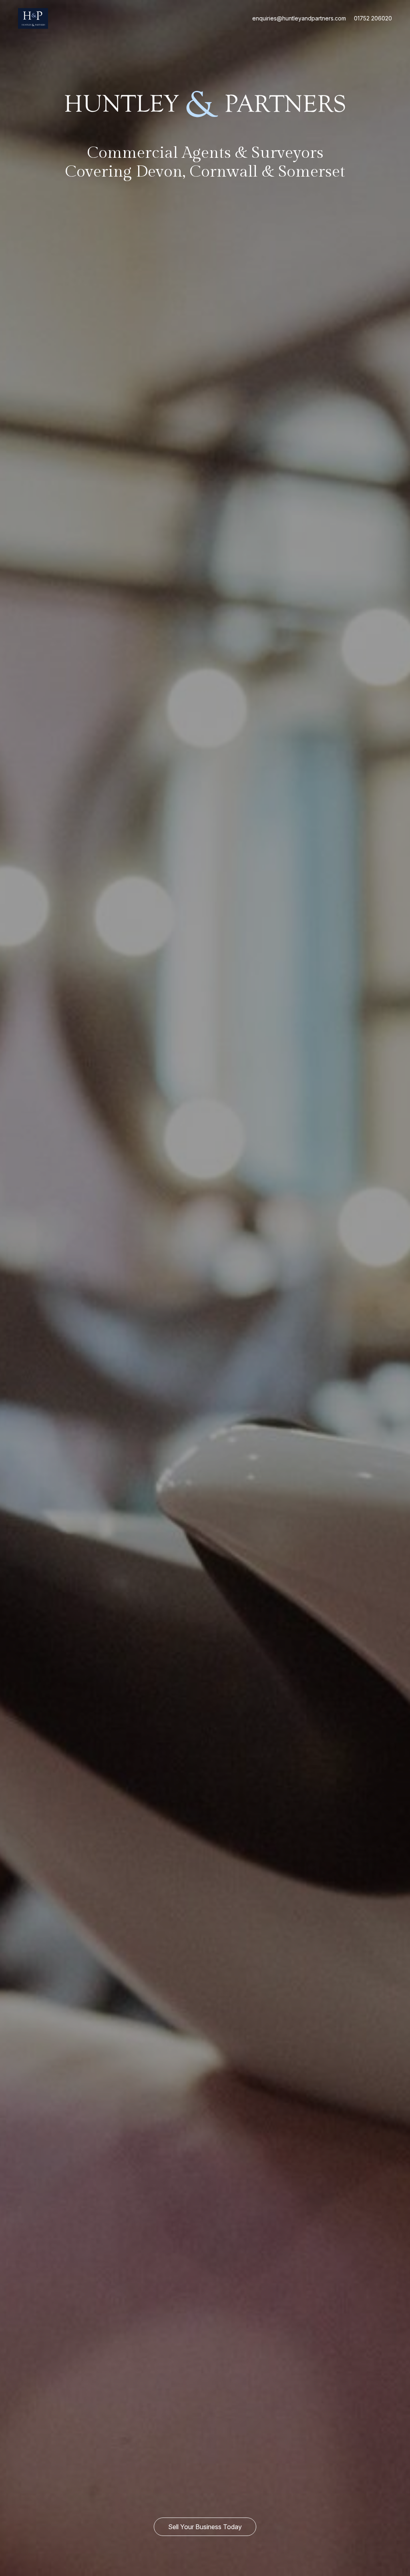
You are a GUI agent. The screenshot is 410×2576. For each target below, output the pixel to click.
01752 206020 (373, 18)
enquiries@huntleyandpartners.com (299, 18)
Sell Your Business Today (205, 2527)
